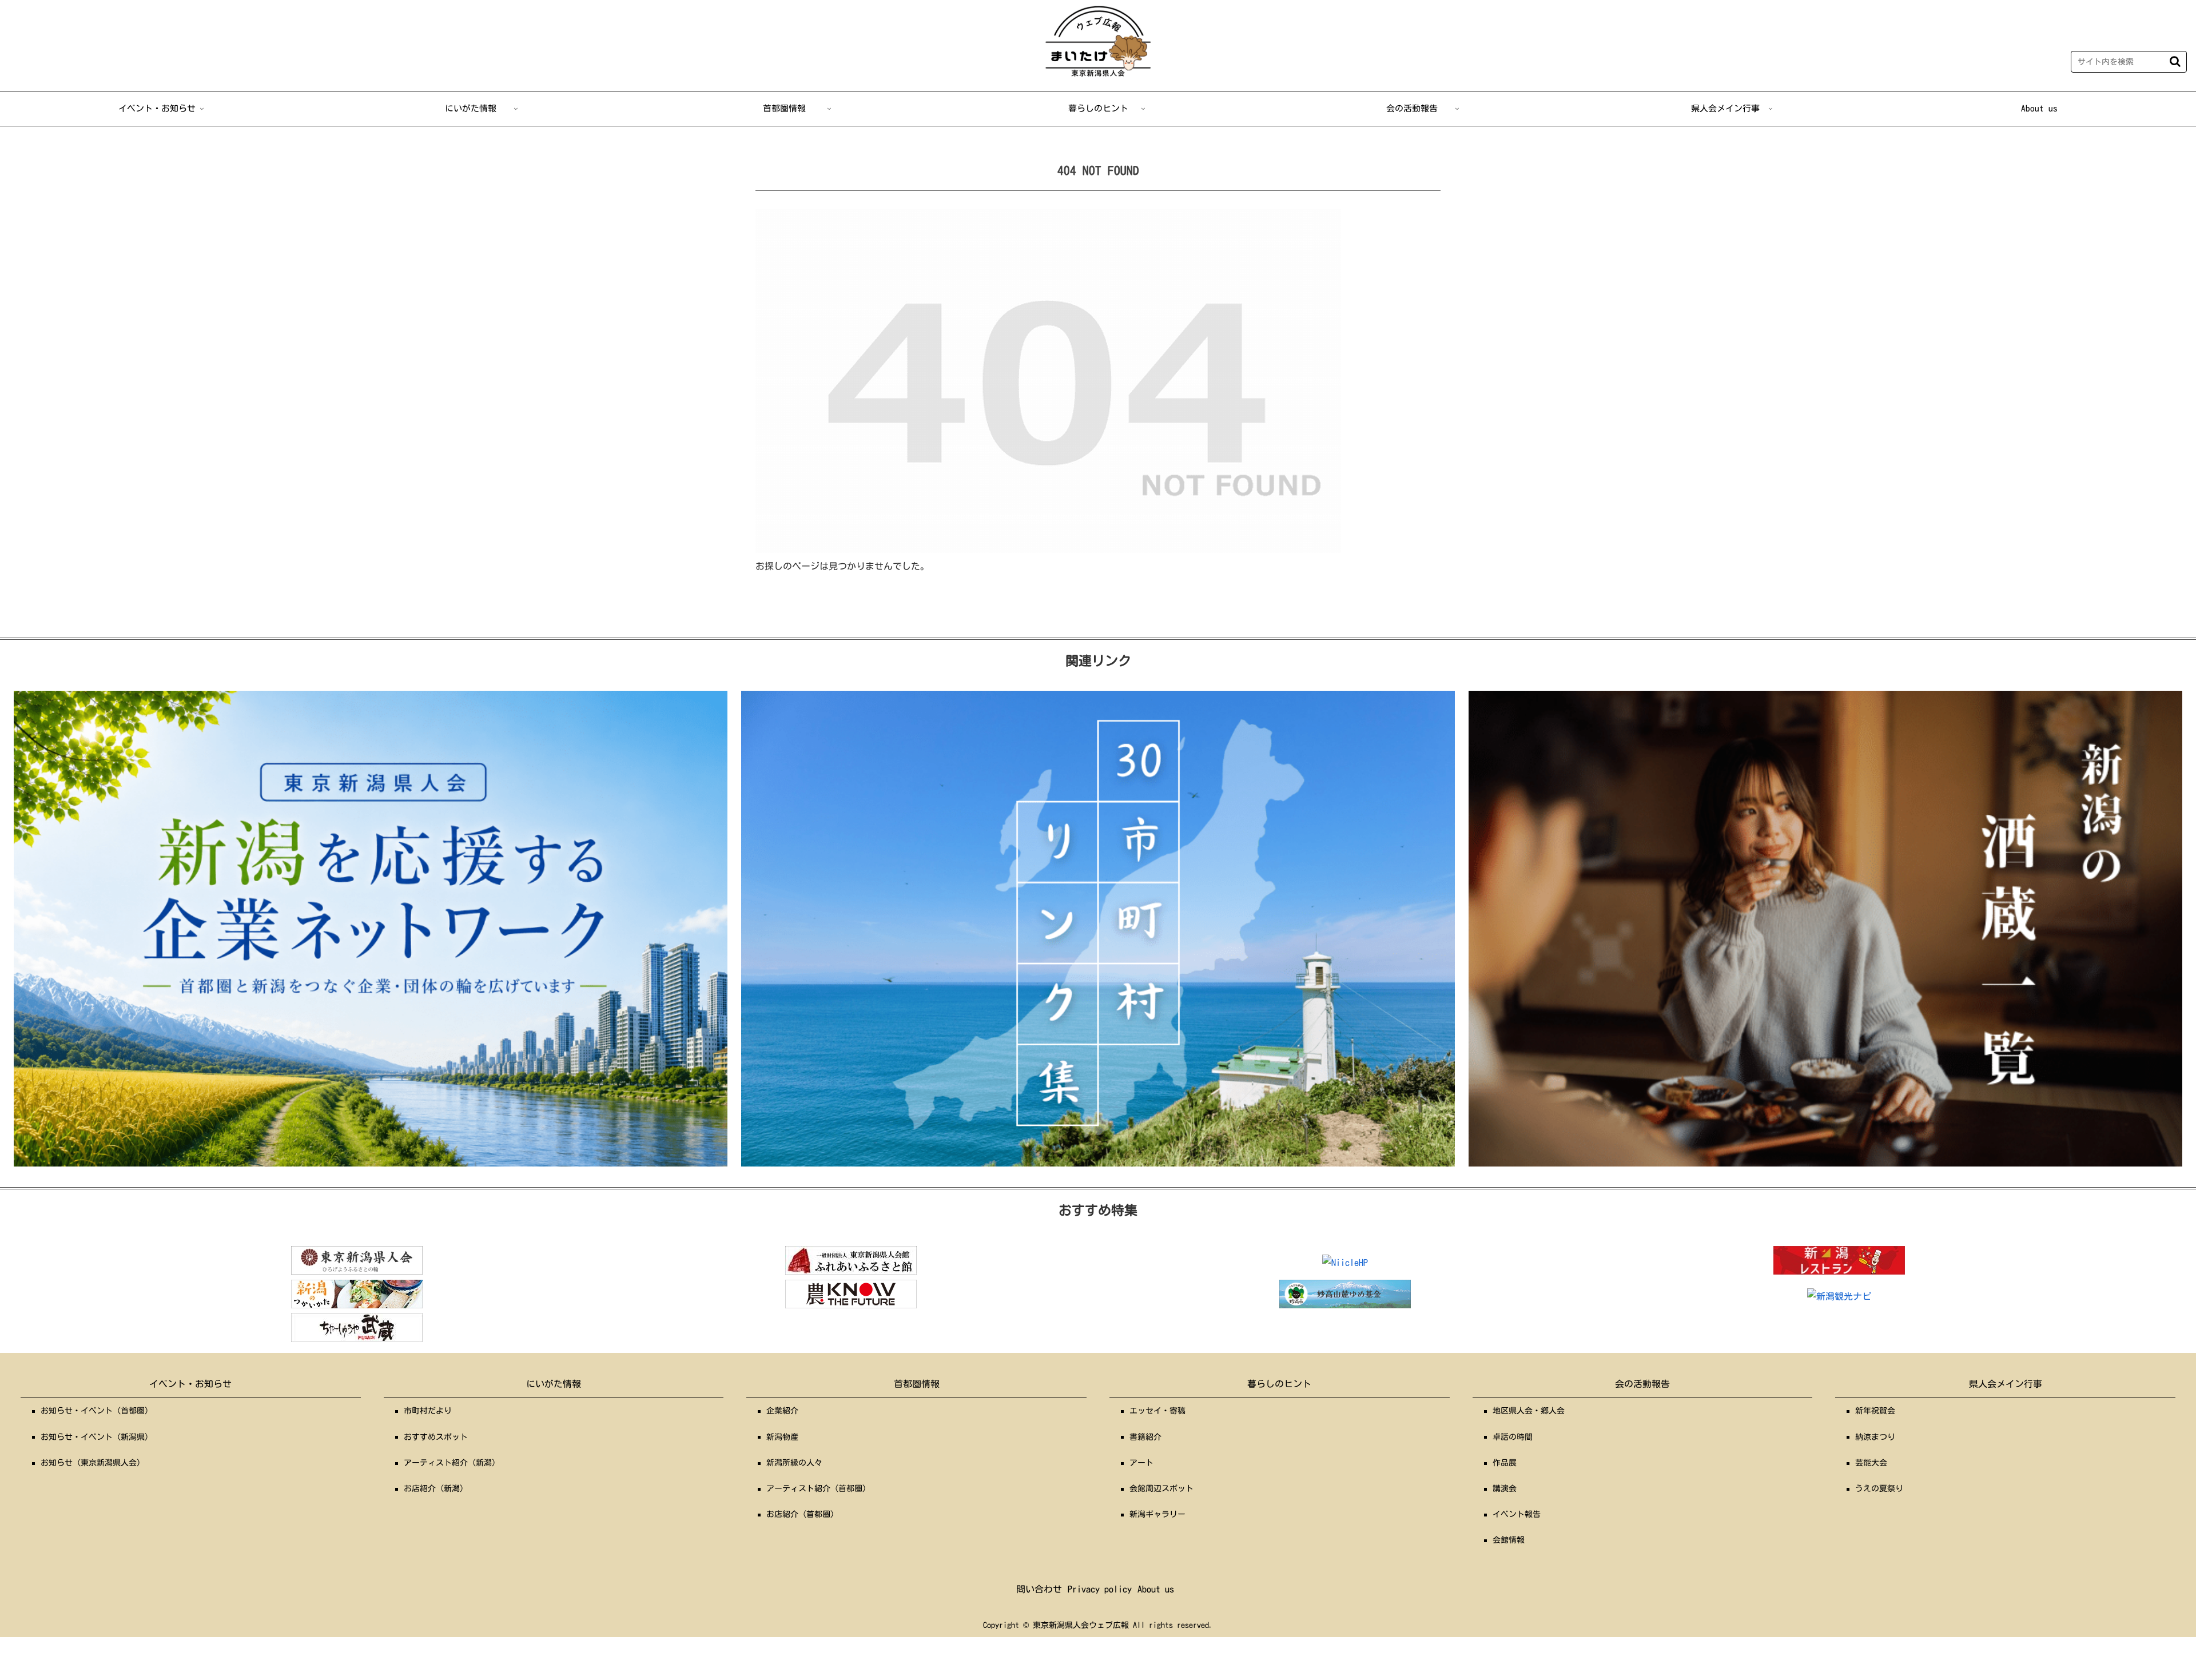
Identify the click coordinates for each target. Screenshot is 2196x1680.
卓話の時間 (1513, 1437)
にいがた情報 (554, 1384)
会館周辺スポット (1161, 1488)
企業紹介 (782, 1411)
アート (1141, 1463)
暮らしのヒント (1279, 1384)
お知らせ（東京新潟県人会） (93, 1463)
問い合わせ (1039, 1589)
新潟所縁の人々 (794, 1463)
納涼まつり (1875, 1437)
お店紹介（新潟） (436, 1488)
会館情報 (1509, 1540)
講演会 (1505, 1488)
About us (1156, 1589)
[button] (2175, 61)
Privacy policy (1100, 1589)
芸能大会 (1871, 1463)
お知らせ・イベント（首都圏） (97, 1411)
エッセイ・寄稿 (1157, 1411)
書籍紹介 (1145, 1437)
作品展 (1505, 1463)
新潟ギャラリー (1157, 1514)
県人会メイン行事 (2006, 1384)
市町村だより (428, 1411)
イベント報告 (1517, 1514)
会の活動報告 (1642, 1384)
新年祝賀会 (1875, 1411)
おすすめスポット (436, 1437)
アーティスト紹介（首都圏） (818, 1488)
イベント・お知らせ (190, 1384)
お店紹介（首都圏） (802, 1514)
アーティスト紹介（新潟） (452, 1463)
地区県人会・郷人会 (1529, 1411)
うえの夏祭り (1879, 1488)
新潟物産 (782, 1437)
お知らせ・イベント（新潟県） (97, 1437)
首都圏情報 (917, 1384)
